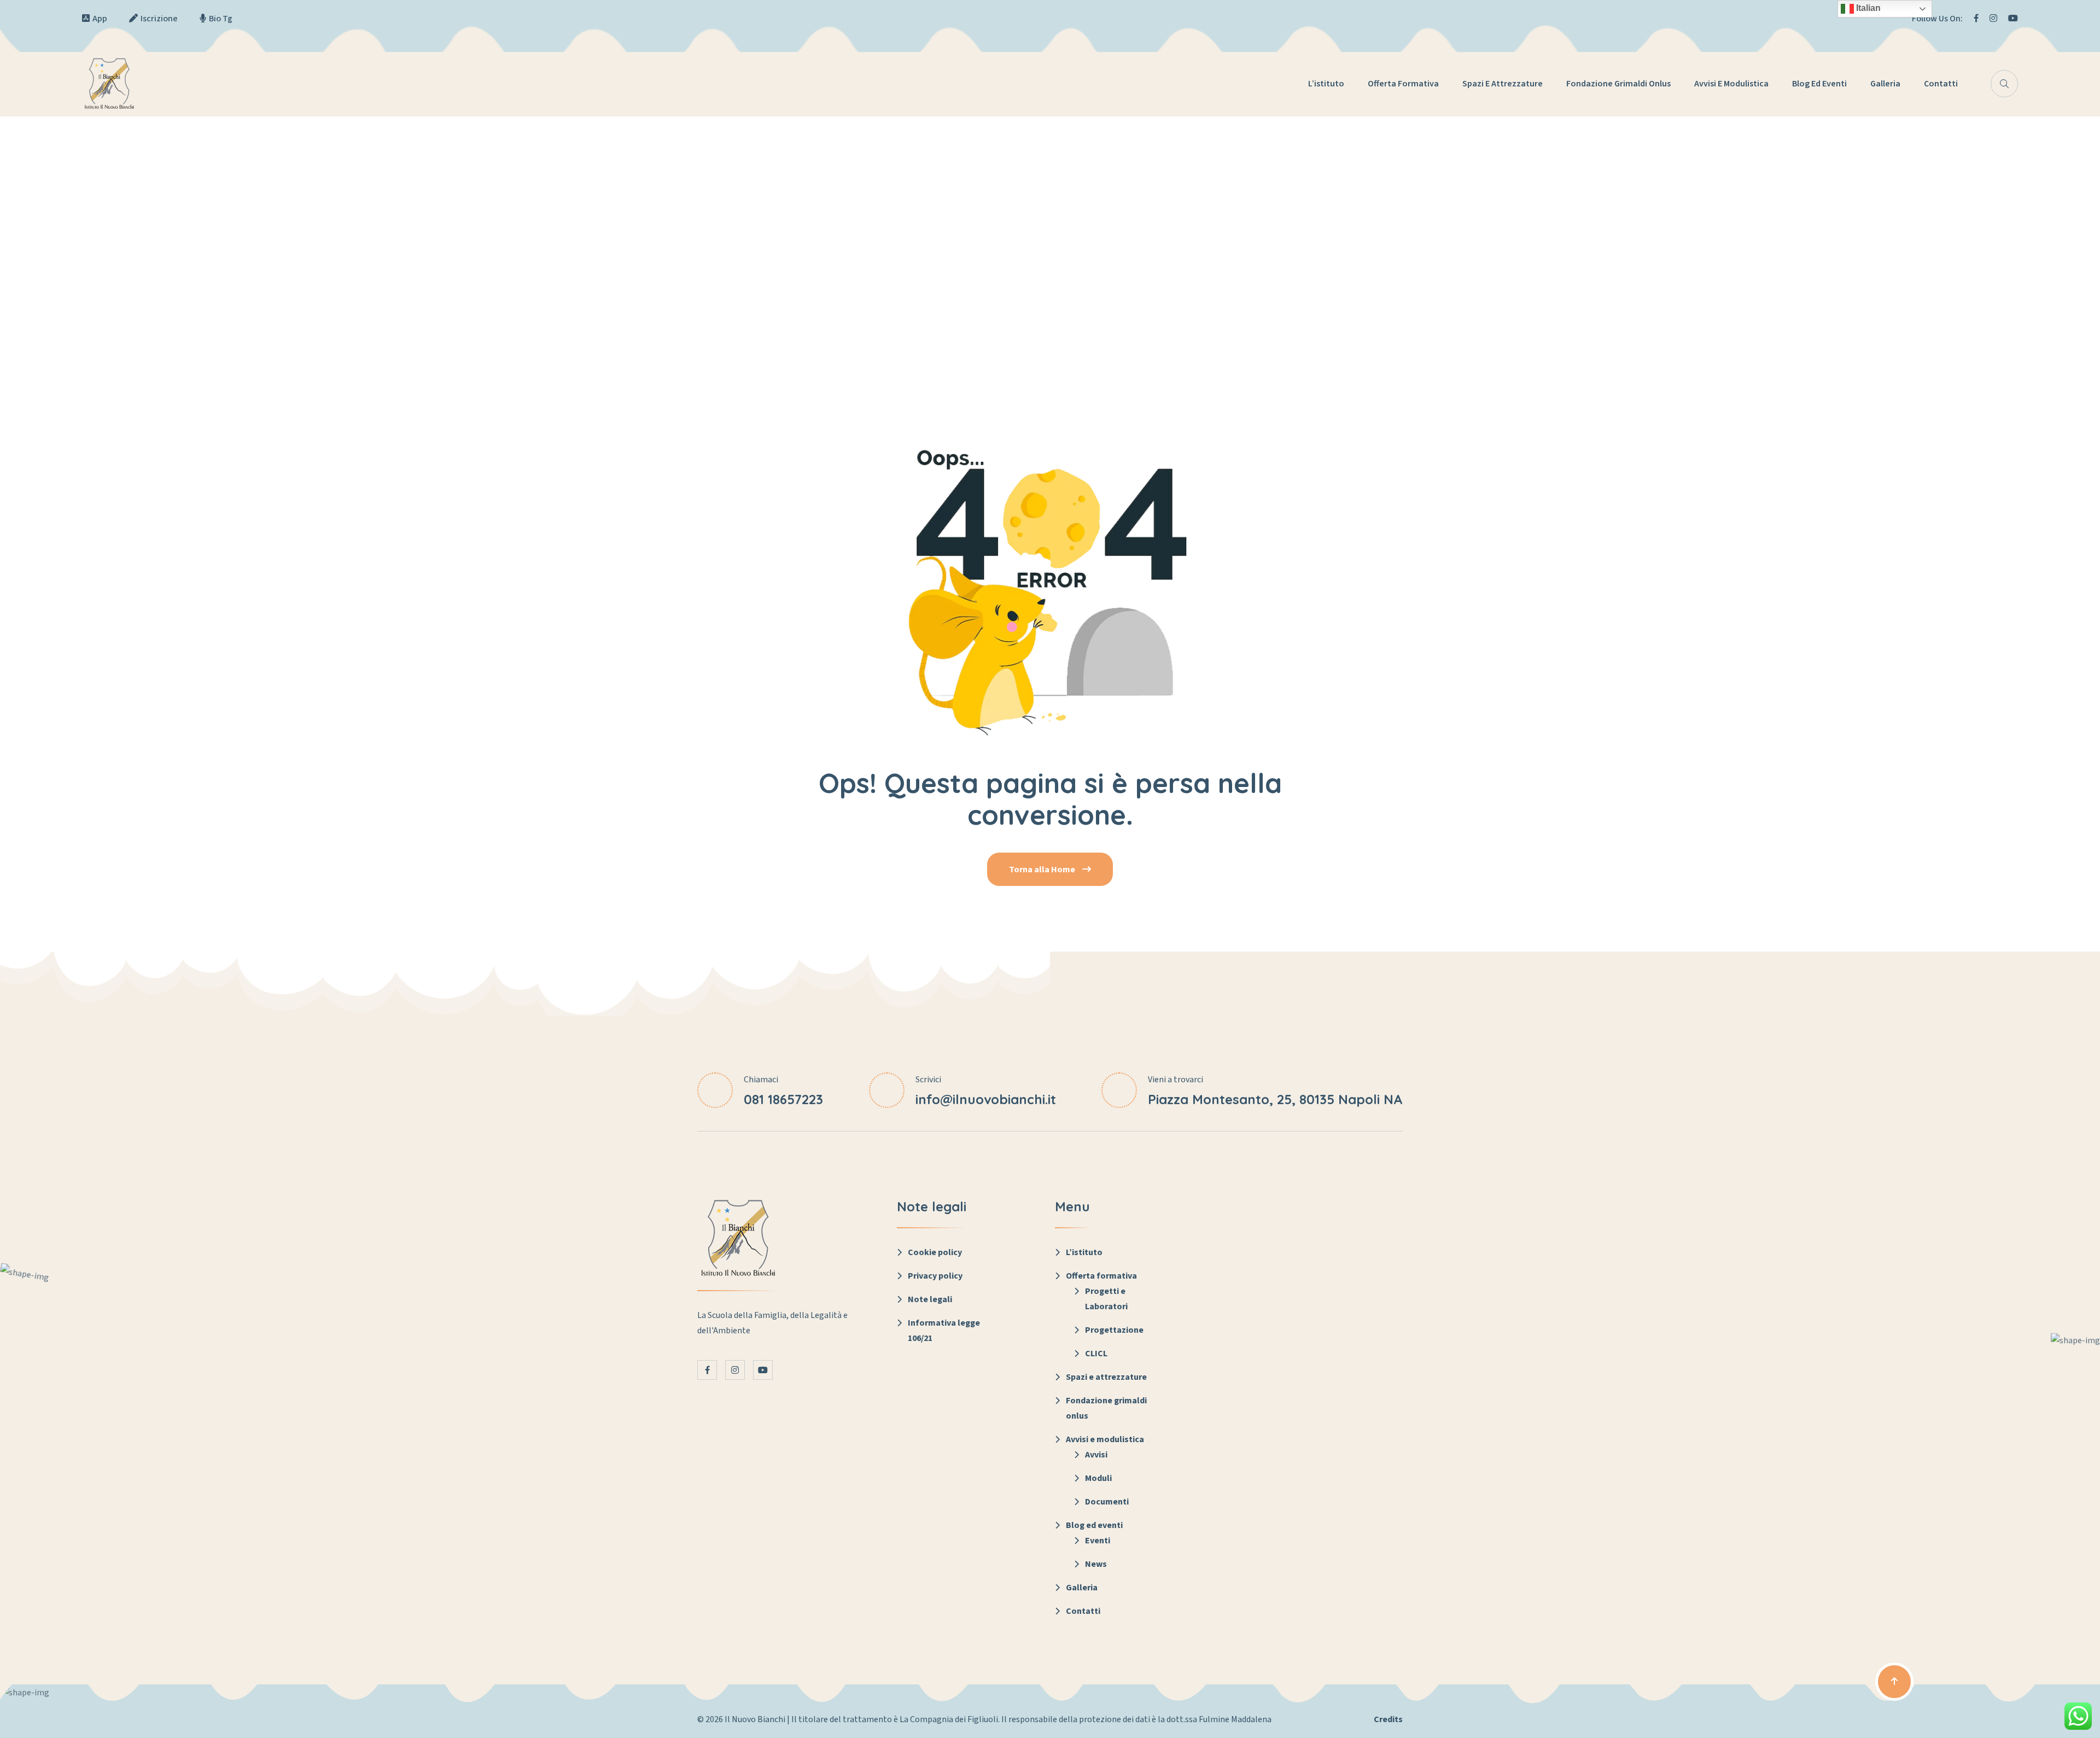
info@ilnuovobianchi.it (986, 1099)
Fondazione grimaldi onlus (1618, 84)
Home (1050, 248)
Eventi (1098, 1541)
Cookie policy (935, 1252)
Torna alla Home (1043, 870)
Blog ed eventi (1819, 84)
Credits (1388, 1719)
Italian (1867, 8)
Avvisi (1096, 1455)
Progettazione (1114, 1330)
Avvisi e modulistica (1731, 84)
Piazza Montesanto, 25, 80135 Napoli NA (1275, 1099)
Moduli (1098, 1478)
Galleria (1885, 84)
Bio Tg (221, 19)
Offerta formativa (1403, 84)
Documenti (1107, 1502)
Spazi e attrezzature (1503, 84)
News (1096, 1564)
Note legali (930, 1299)
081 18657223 (783, 1099)
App (100, 19)
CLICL (1096, 1354)
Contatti (1941, 84)
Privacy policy (935, 1276)
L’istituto (1326, 84)
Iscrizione (159, 19)
